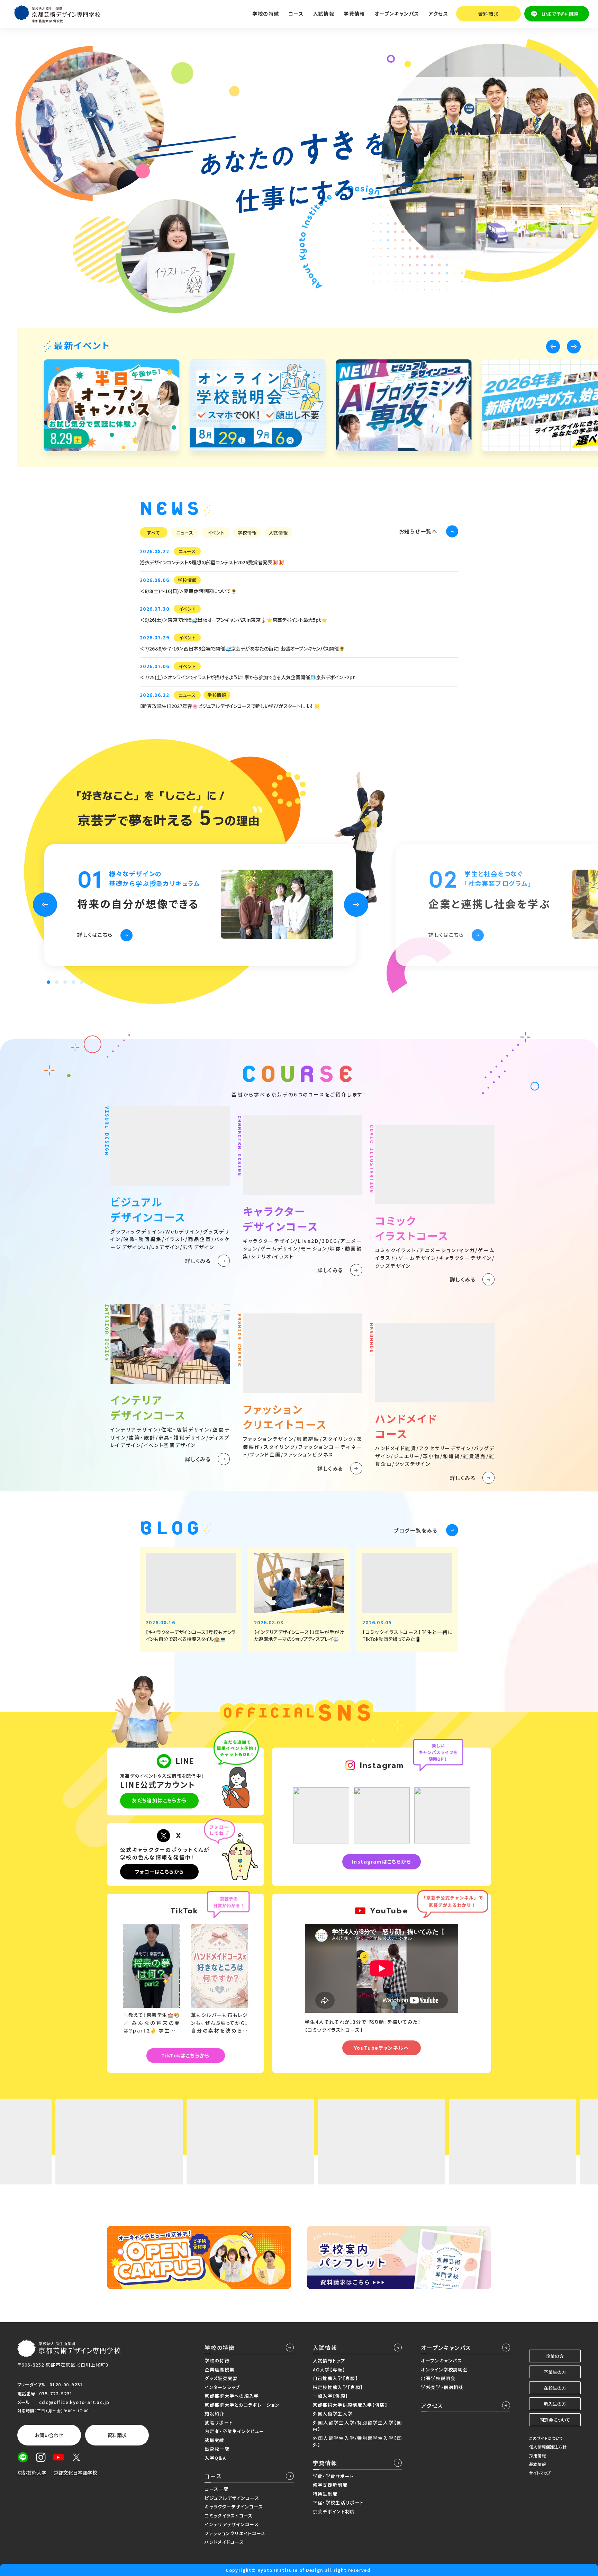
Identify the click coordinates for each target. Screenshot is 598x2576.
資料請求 (489, 14)
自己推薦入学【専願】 (336, 2378)
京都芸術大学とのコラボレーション (242, 2405)
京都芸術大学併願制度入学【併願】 (350, 2405)
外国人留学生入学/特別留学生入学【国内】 (357, 2426)
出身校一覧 (217, 2449)
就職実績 (214, 2440)
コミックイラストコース (229, 2516)
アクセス (438, 14)
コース (213, 2476)
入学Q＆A (215, 2458)
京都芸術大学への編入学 (232, 2396)
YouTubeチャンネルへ (382, 2048)
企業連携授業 (219, 2369)
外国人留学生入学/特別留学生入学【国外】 (357, 2442)
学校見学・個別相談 (442, 2387)
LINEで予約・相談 (560, 14)
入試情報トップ (329, 2360)
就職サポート (219, 2422)
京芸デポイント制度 (334, 2511)
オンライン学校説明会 (444, 2369)
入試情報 (325, 2348)
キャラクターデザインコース (234, 2507)
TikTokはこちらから (185, 2055)
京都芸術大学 (32, 2472)
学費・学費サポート (333, 2476)
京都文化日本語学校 (75, 2472)
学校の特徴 (220, 2348)
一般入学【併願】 (330, 2396)
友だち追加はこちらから (159, 1800)
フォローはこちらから (160, 1872)
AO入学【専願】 (329, 2369)
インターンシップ (222, 2387)
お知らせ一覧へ (418, 531)
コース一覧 (216, 2489)
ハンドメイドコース (224, 2542)
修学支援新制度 (330, 2485)
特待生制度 (325, 2494)
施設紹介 (214, 2413)
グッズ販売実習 (221, 2378)
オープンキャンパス (446, 2348)
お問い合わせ (49, 2435)
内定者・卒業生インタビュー (234, 2431)
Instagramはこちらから (382, 1861)
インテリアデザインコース (232, 2524)
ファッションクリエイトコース (235, 2533)
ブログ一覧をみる (416, 1530)
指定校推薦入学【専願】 (338, 2387)
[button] (553, 347)
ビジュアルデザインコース (232, 2498)
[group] (111, 405)
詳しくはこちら (95, 934)
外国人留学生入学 (333, 2413)
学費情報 (325, 2463)
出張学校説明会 (438, 2378)
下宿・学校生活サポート (338, 2502)
